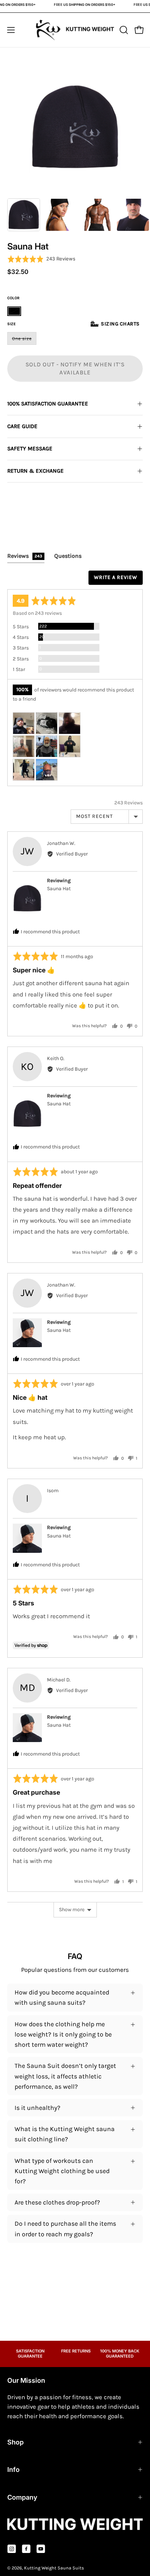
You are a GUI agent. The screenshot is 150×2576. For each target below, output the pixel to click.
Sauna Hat (59, 889)
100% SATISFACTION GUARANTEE (48, 404)
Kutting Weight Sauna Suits (54, 2568)
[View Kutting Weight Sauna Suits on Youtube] (41, 2549)
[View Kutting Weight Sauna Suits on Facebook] (26, 2549)
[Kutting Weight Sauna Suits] (75, 30)
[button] (123, 30)
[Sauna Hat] (24, 215)
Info (13, 2470)
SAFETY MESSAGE (30, 449)
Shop (15, 2442)
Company (22, 2497)
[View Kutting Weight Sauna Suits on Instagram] (12, 2549)
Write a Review (116, 577)
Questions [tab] (68, 556)
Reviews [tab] (25, 556)
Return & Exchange (35, 471)
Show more (72, 1910)
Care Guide (22, 426)
